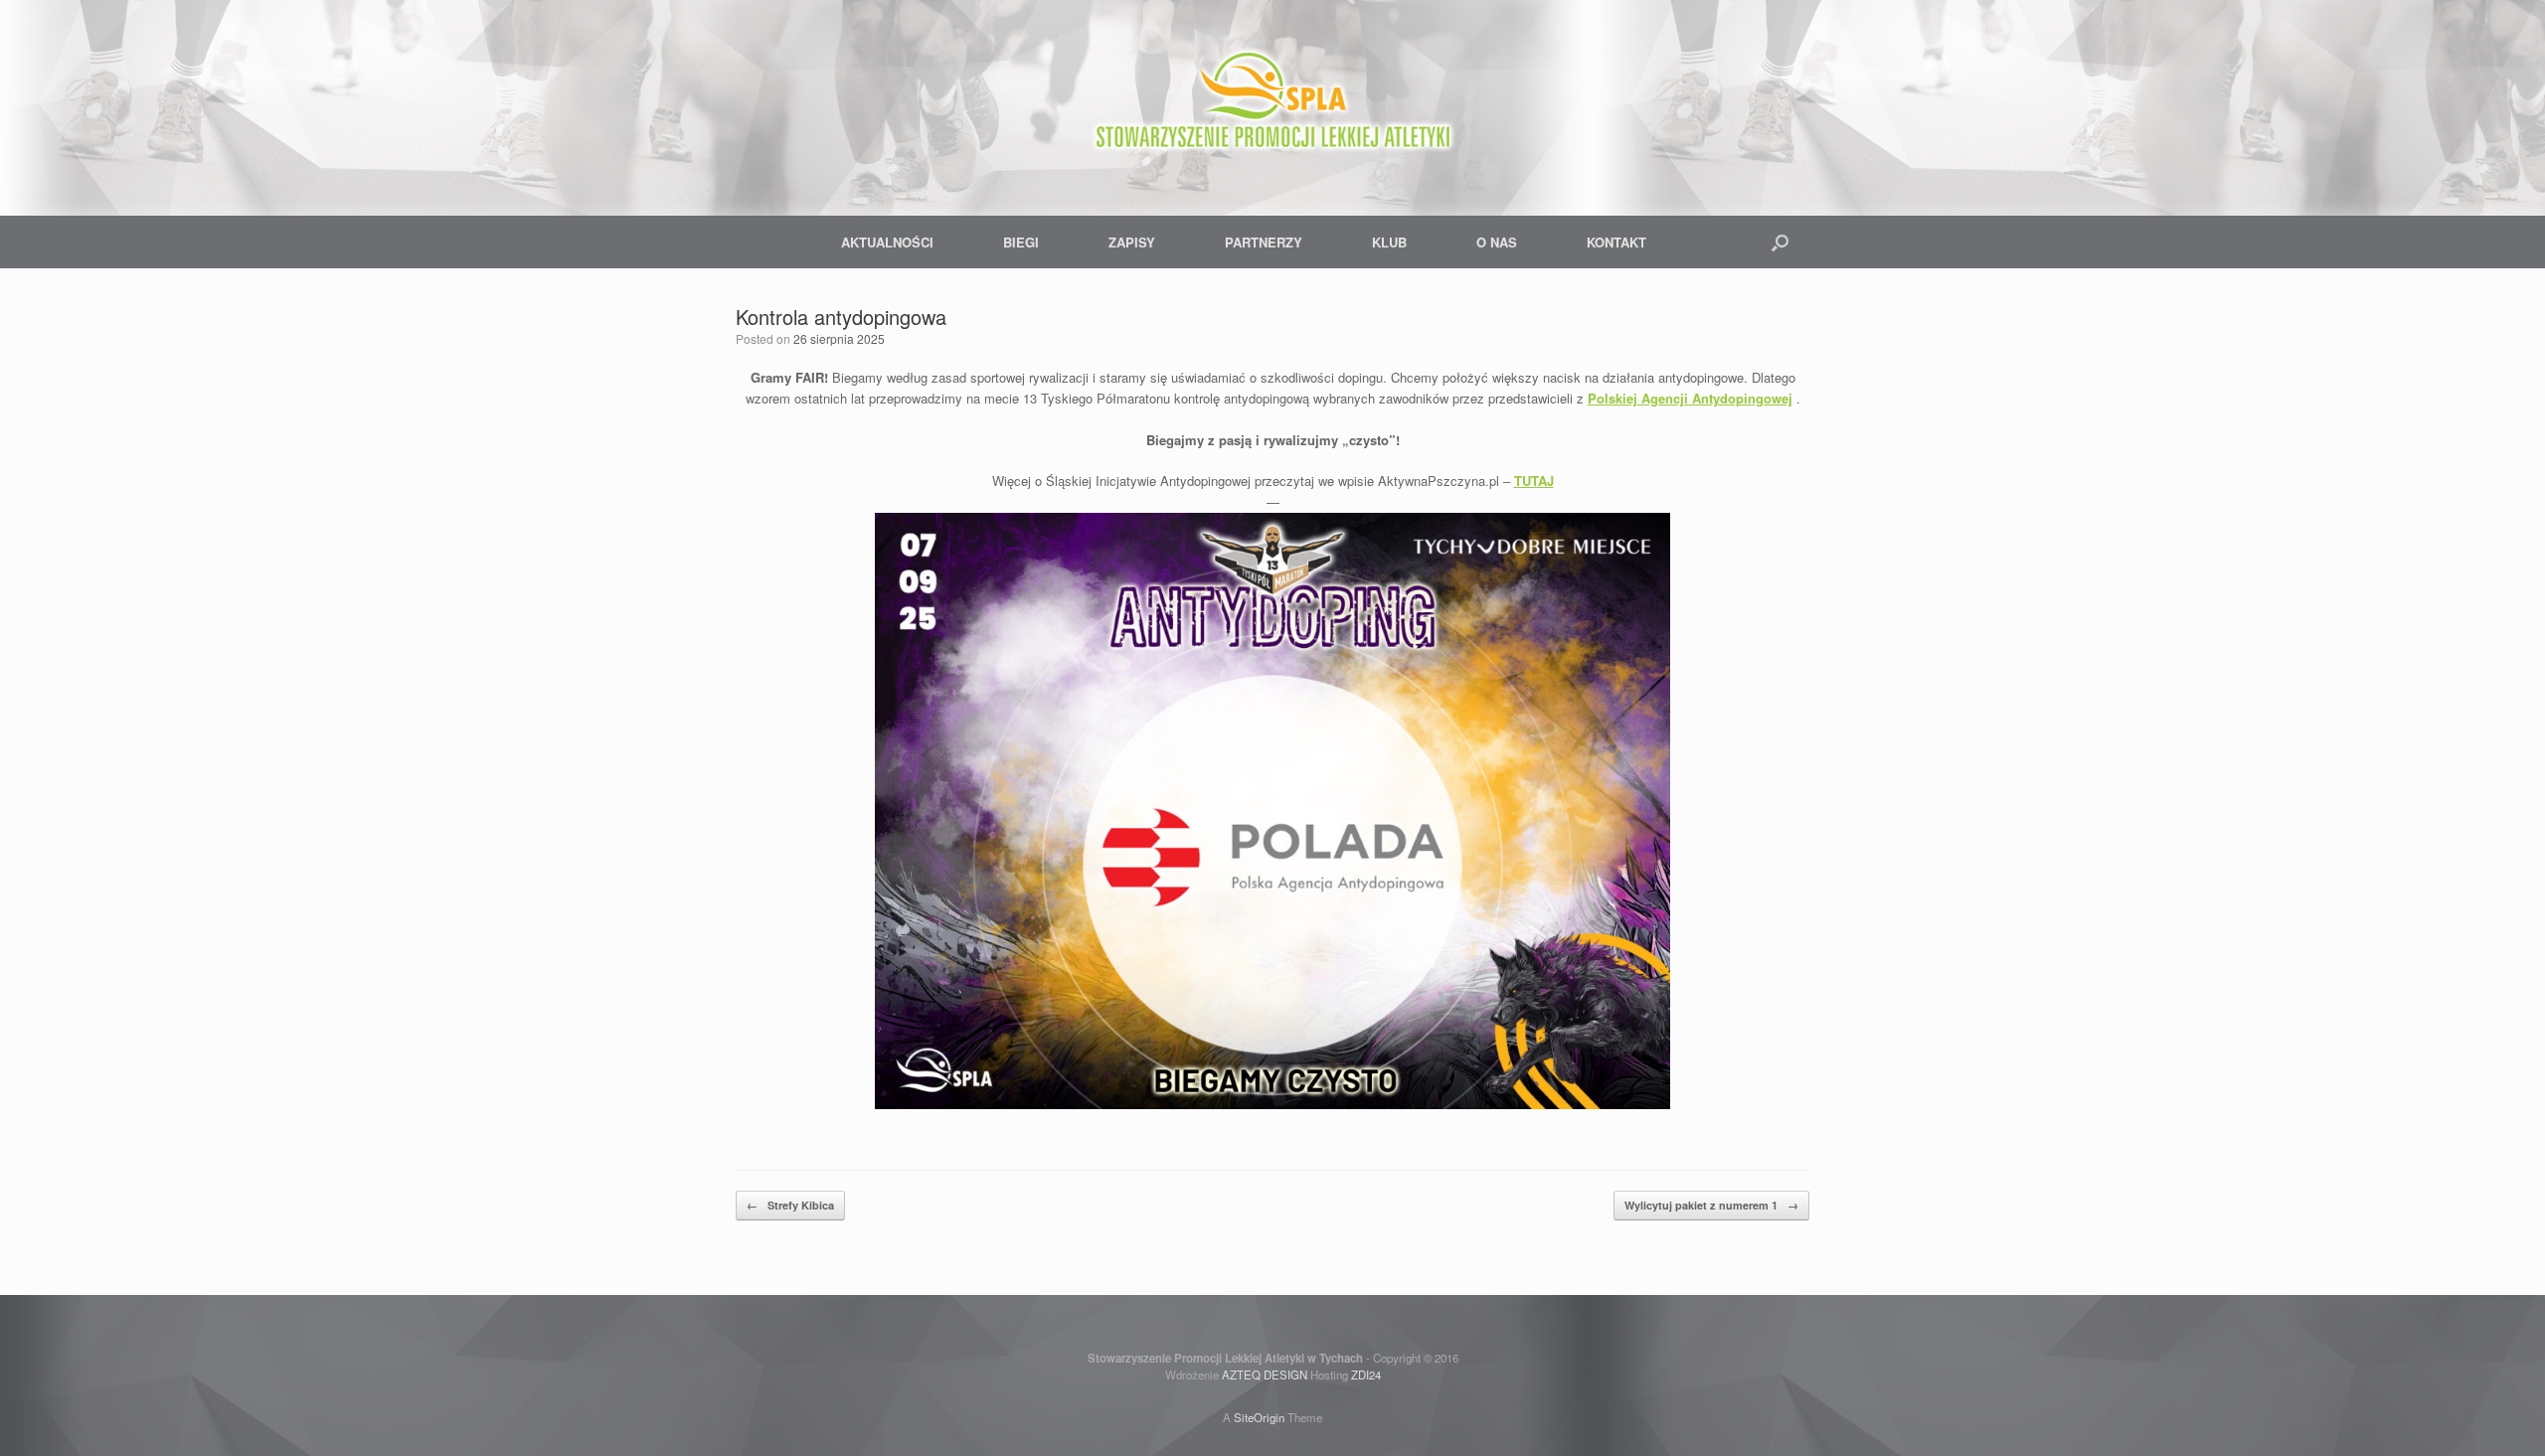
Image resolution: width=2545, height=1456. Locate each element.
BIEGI (1021, 242)
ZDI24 (1366, 1375)
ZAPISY (1132, 242)
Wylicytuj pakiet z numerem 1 (1711, 1205)
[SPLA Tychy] (1272, 99)
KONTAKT (1616, 242)
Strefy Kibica (790, 1205)
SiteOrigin (1259, 1417)
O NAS (1497, 242)
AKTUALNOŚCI (887, 242)
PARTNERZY (1264, 242)
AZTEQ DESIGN (1265, 1375)
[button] (1780, 242)
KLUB (1389, 242)
